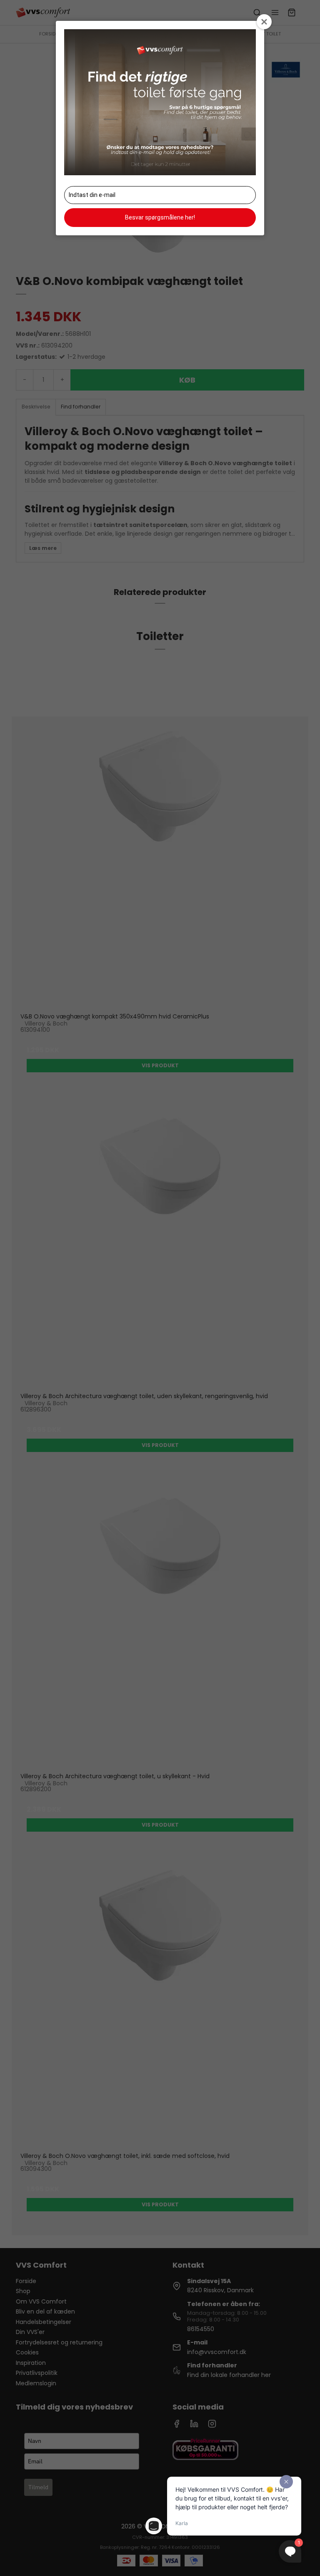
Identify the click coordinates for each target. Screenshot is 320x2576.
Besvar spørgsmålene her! (160, 217)
